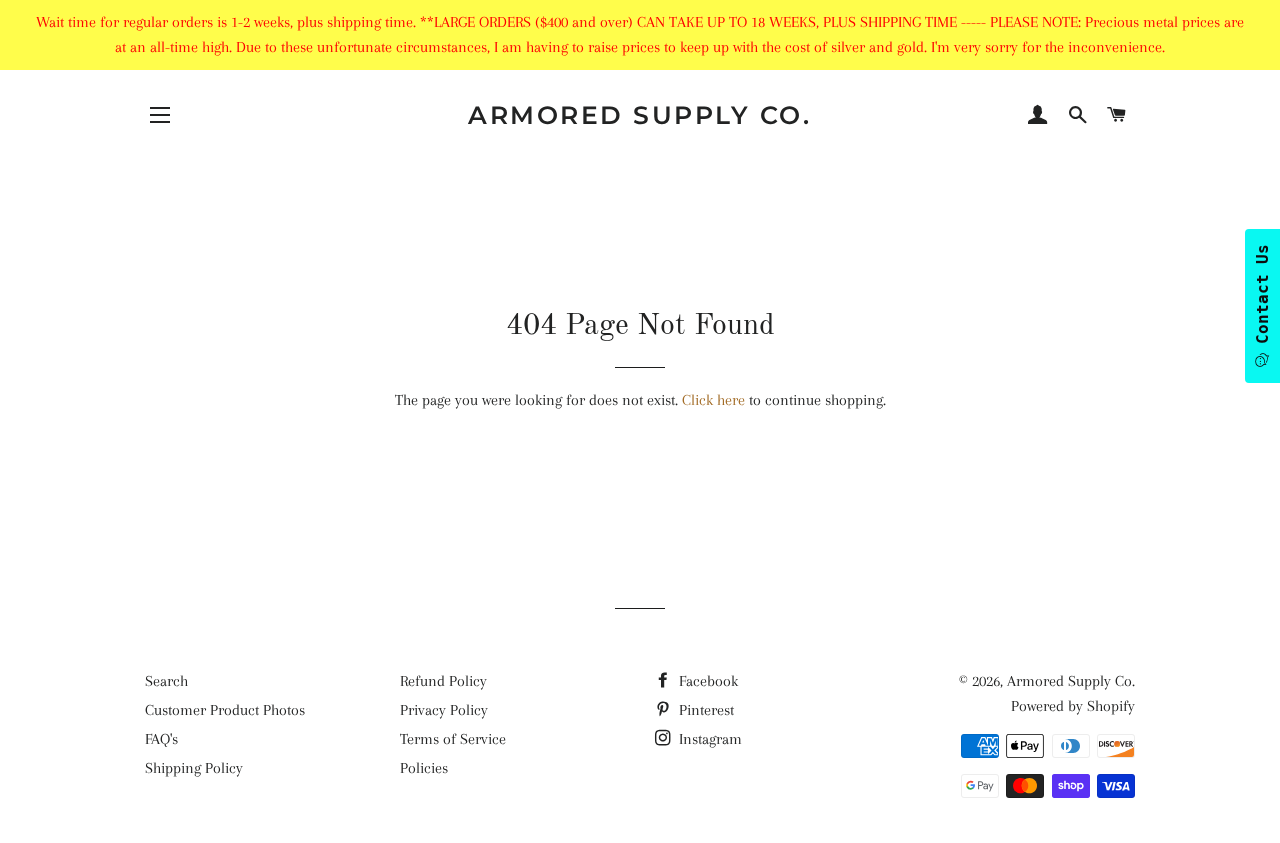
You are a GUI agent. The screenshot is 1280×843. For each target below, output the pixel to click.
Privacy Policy (444, 710)
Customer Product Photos (225, 710)
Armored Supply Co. (639, 115)
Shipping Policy (194, 768)
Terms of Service (453, 739)
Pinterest (704, 710)
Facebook (706, 681)
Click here (713, 400)
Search (166, 681)
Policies (424, 768)
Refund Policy (443, 681)
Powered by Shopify (1073, 706)
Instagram (708, 739)
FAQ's (161, 739)
